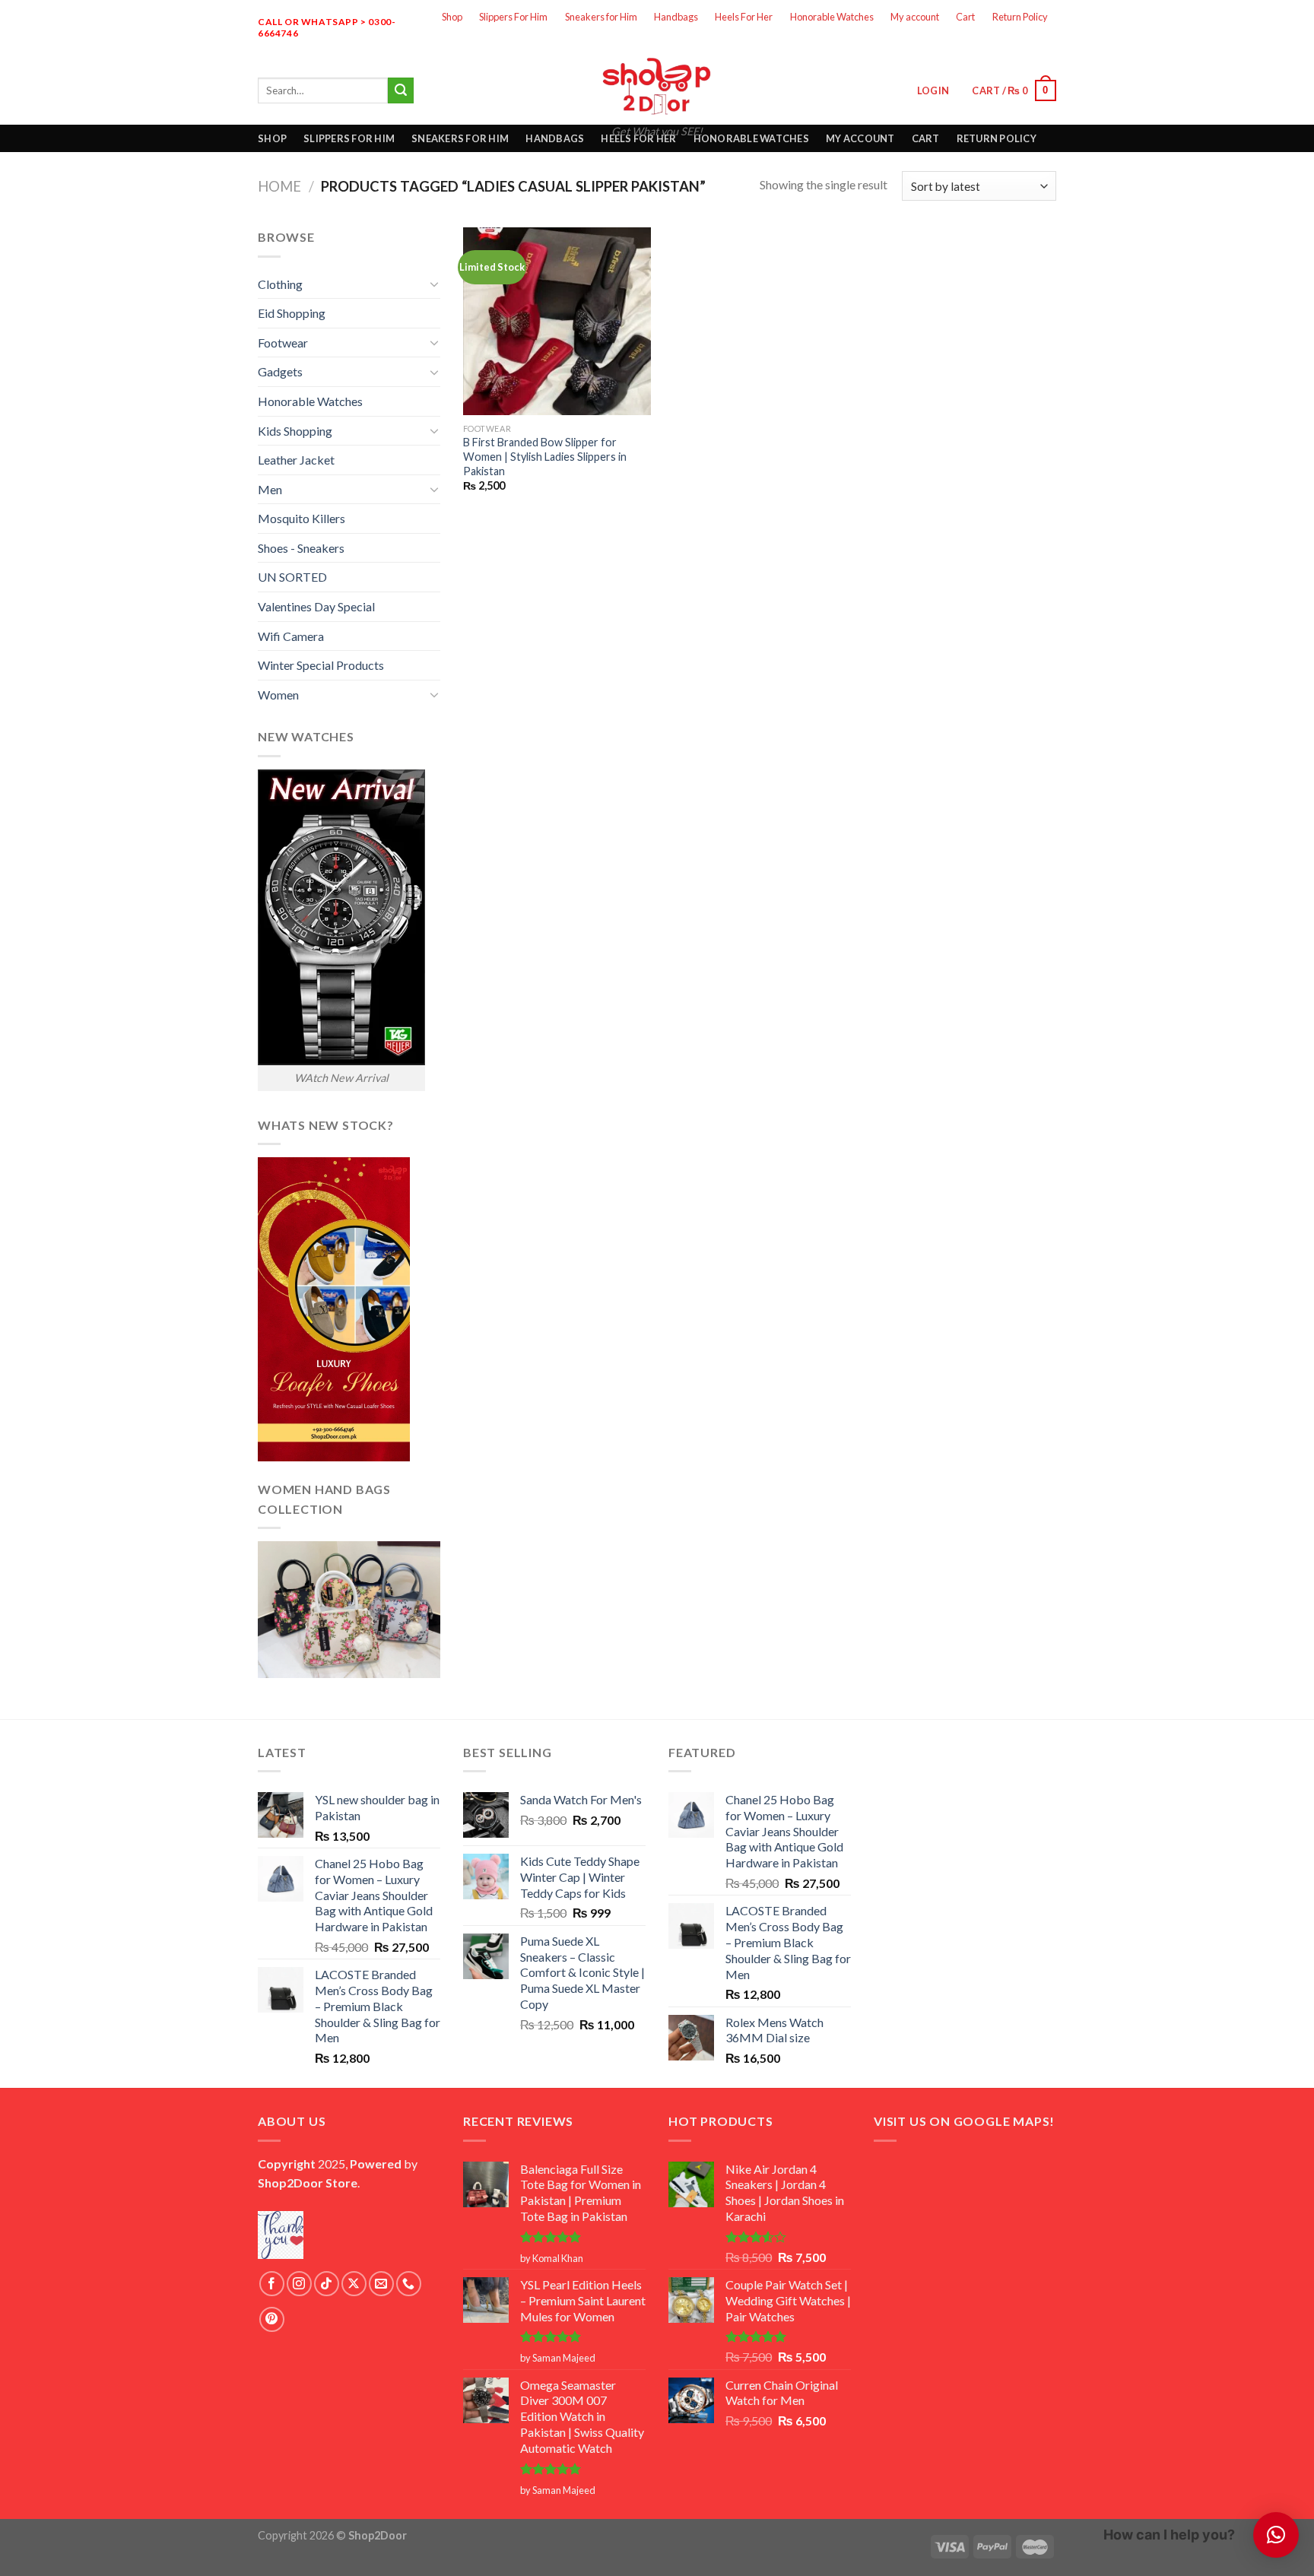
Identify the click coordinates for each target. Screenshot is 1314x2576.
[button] (1276, 2535)
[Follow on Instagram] (963, 44)
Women (278, 695)
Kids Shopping (295, 431)
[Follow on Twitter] (989, 44)
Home (279, 186)
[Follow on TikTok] (327, 2284)
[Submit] (401, 90)
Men (270, 489)
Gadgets (280, 371)
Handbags (676, 17)
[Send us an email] (1016, 44)
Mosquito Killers (302, 518)
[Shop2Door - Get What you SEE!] (657, 86)
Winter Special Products (321, 665)
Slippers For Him (513, 17)
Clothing (280, 284)
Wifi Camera (291, 636)
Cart (965, 17)
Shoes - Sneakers (301, 548)
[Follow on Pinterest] (272, 2319)
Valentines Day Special (316, 606)
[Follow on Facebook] (936, 44)
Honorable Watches (832, 17)
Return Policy (1020, 17)
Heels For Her (744, 17)
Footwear (283, 343)
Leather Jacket (296, 460)
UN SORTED (292, 577)
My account (915, 17)
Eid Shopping (292, 313)
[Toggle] (434, 284)
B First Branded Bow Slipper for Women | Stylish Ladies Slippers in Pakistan (545, 456)
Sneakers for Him (601, 17)
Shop (452, 17)
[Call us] (1043, 44)
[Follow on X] (354, 2284)
